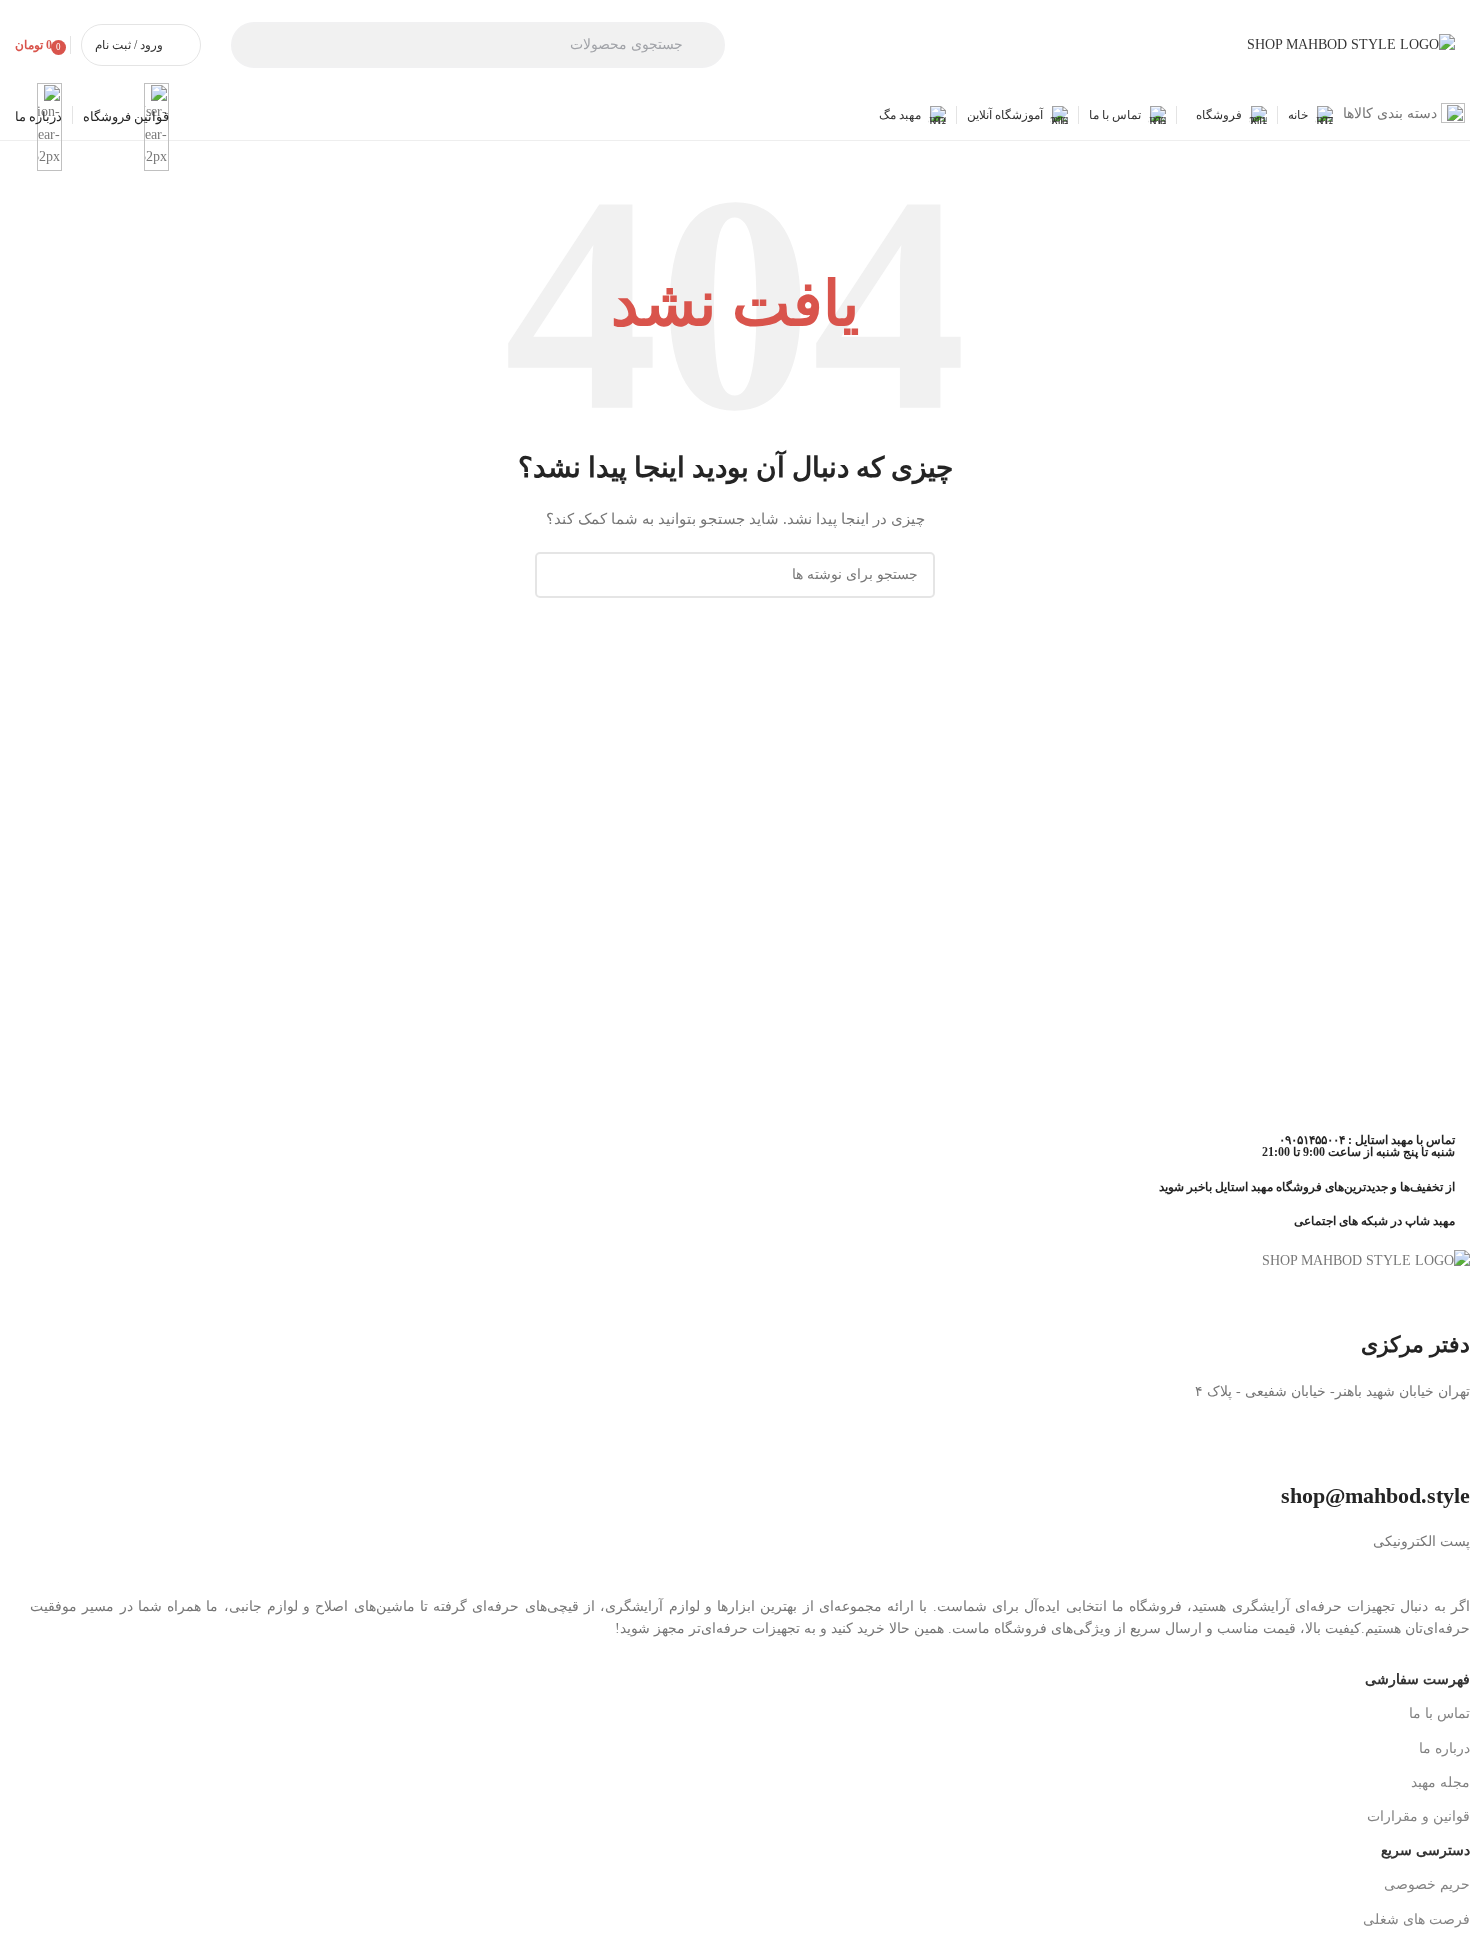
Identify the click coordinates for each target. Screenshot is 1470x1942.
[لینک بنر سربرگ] (735, 971)
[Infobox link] (735, 70)
